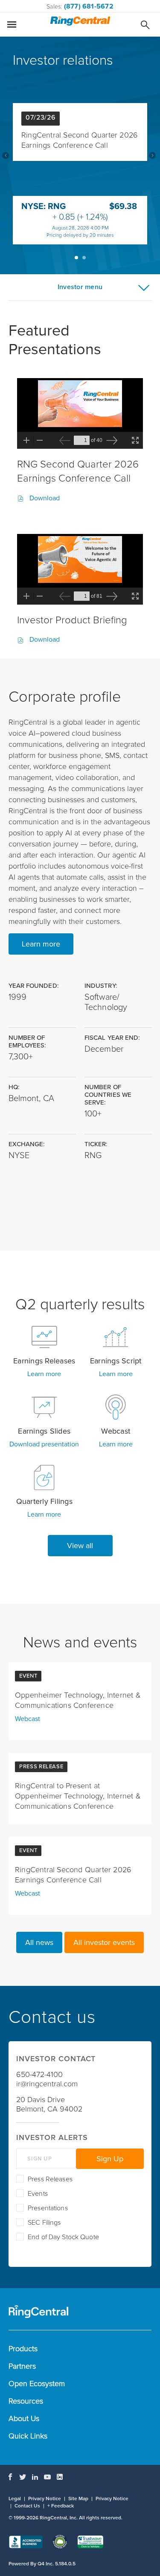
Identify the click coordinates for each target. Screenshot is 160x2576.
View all (80, 1546)
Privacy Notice (45, 2499)
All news (39, 1942)
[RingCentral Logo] (80, 22)
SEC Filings (44, 2223)
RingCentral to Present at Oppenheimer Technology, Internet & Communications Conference (78, 1796)
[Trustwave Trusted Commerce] (90, 2543)
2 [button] (84, 258)
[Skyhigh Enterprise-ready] (60, 2543)
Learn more (41, 944)
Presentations (48, 2208)
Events (38, 2194)
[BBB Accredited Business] (26, 2543)
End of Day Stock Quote (63, 2237)
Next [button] (152, 155)
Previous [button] (6, 155)
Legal (15, 2499)
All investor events (104, 1942)
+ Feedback (61, 2506)
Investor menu (80, 287)
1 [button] (76, 258)
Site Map (78, 2499)
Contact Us (27, 2506)
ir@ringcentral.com (47, 2084)
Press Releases (50, 2179)
